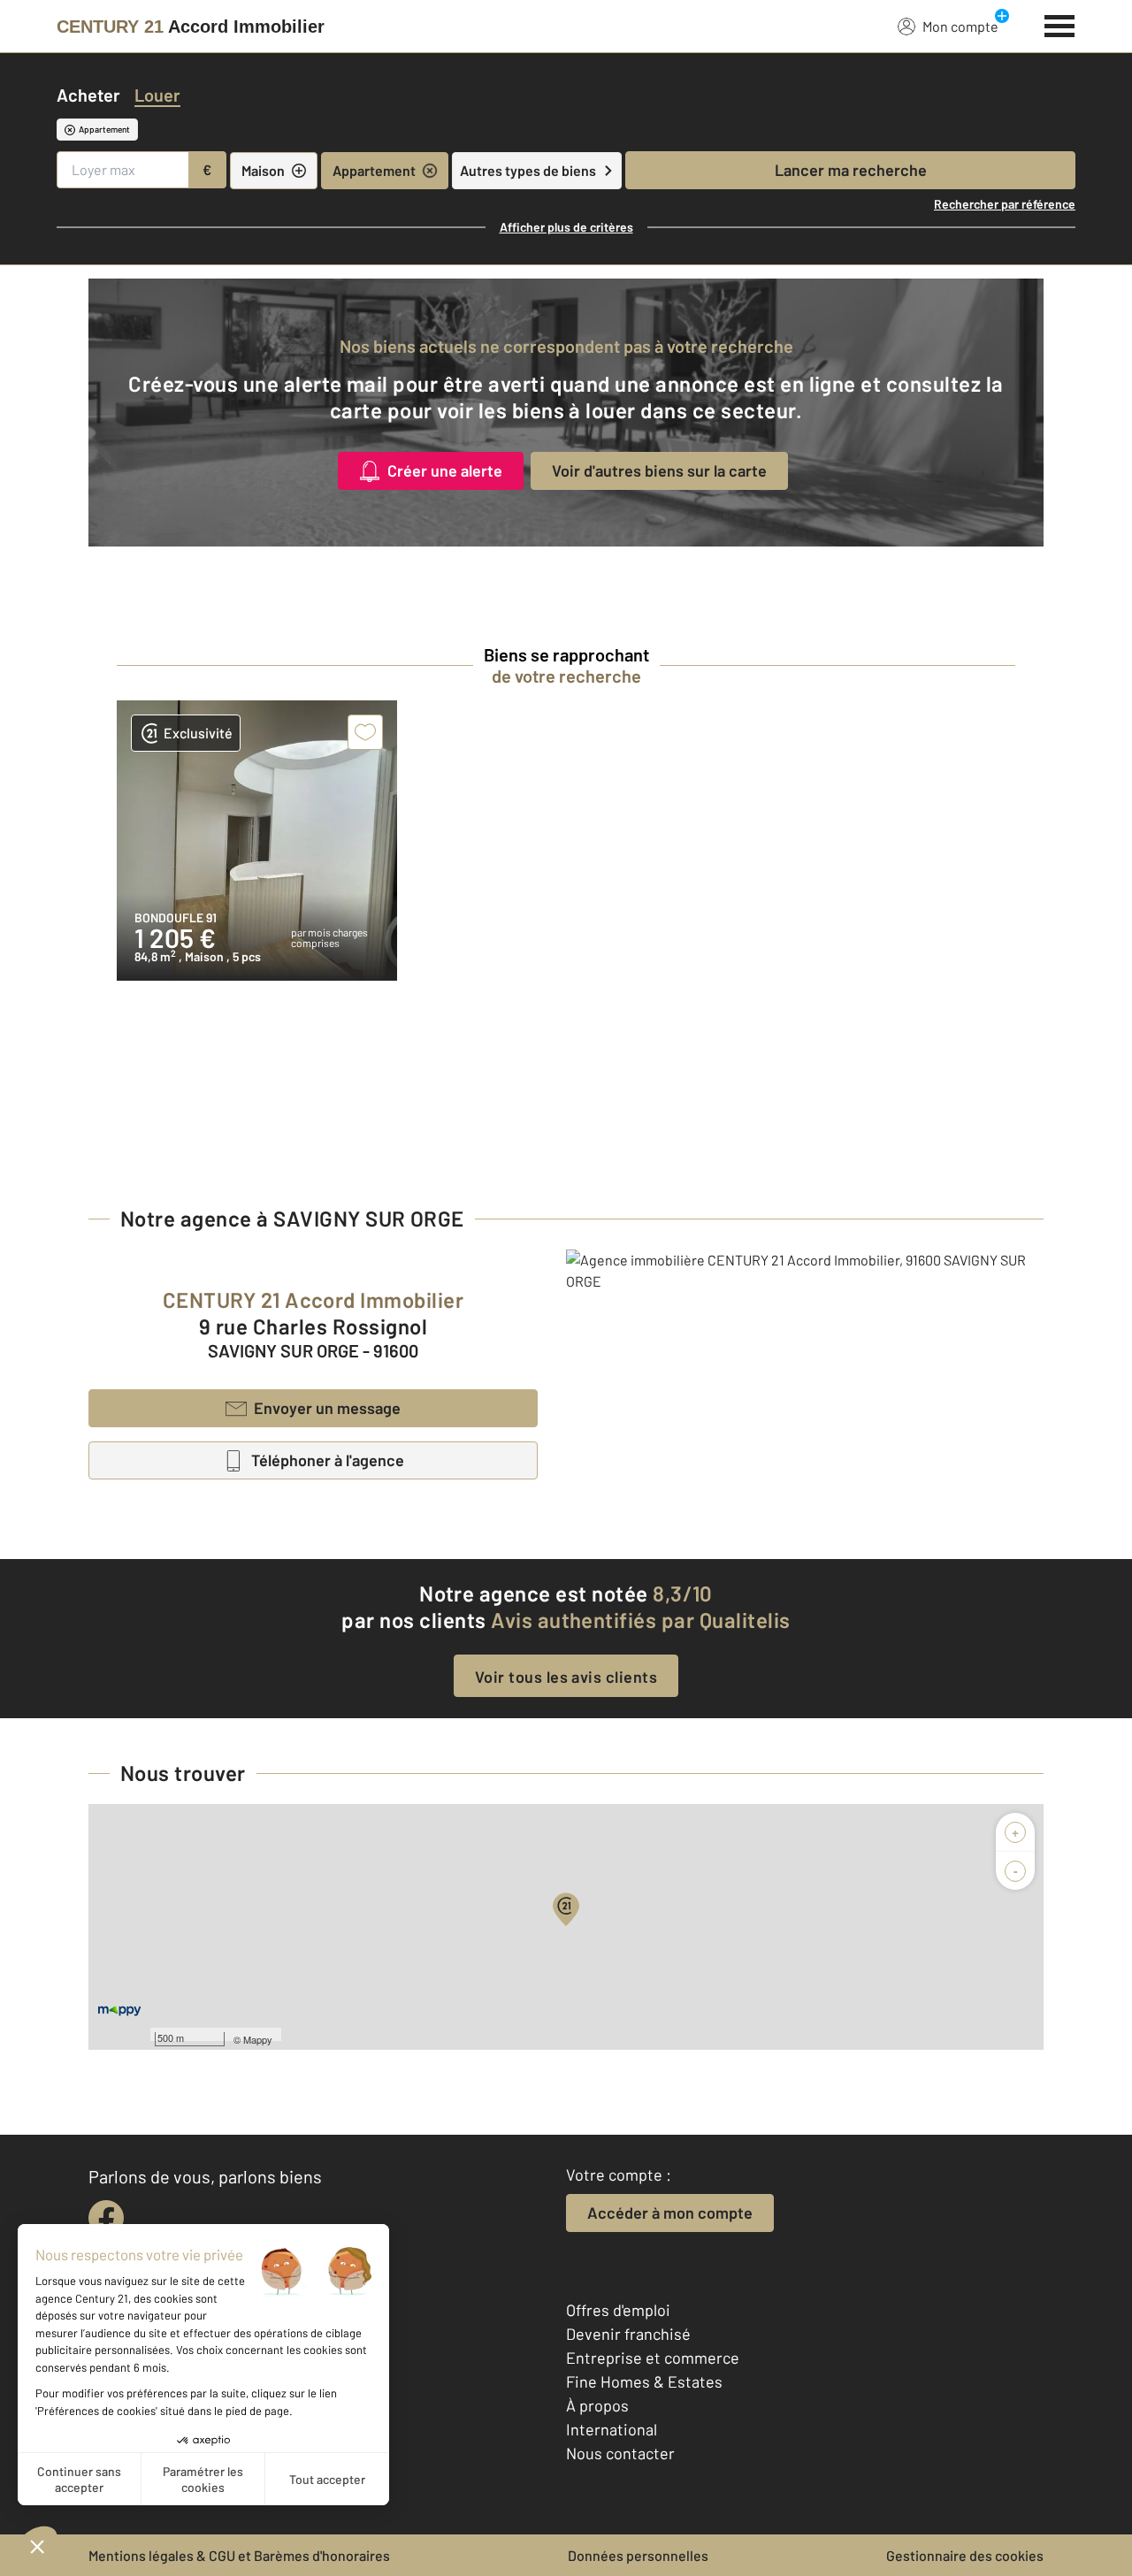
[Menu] (1060, 24)
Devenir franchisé (628, 2334)
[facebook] (106, 2218)
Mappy (258, 2039)
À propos (597, 2405)
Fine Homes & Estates (644, 2381)
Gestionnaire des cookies (965, 2555)
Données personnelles (638, 2555)
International (612, 2429)
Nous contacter (620, 2453)
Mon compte (960, 26)
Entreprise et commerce (653, 2358)
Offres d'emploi (618, 2310)
